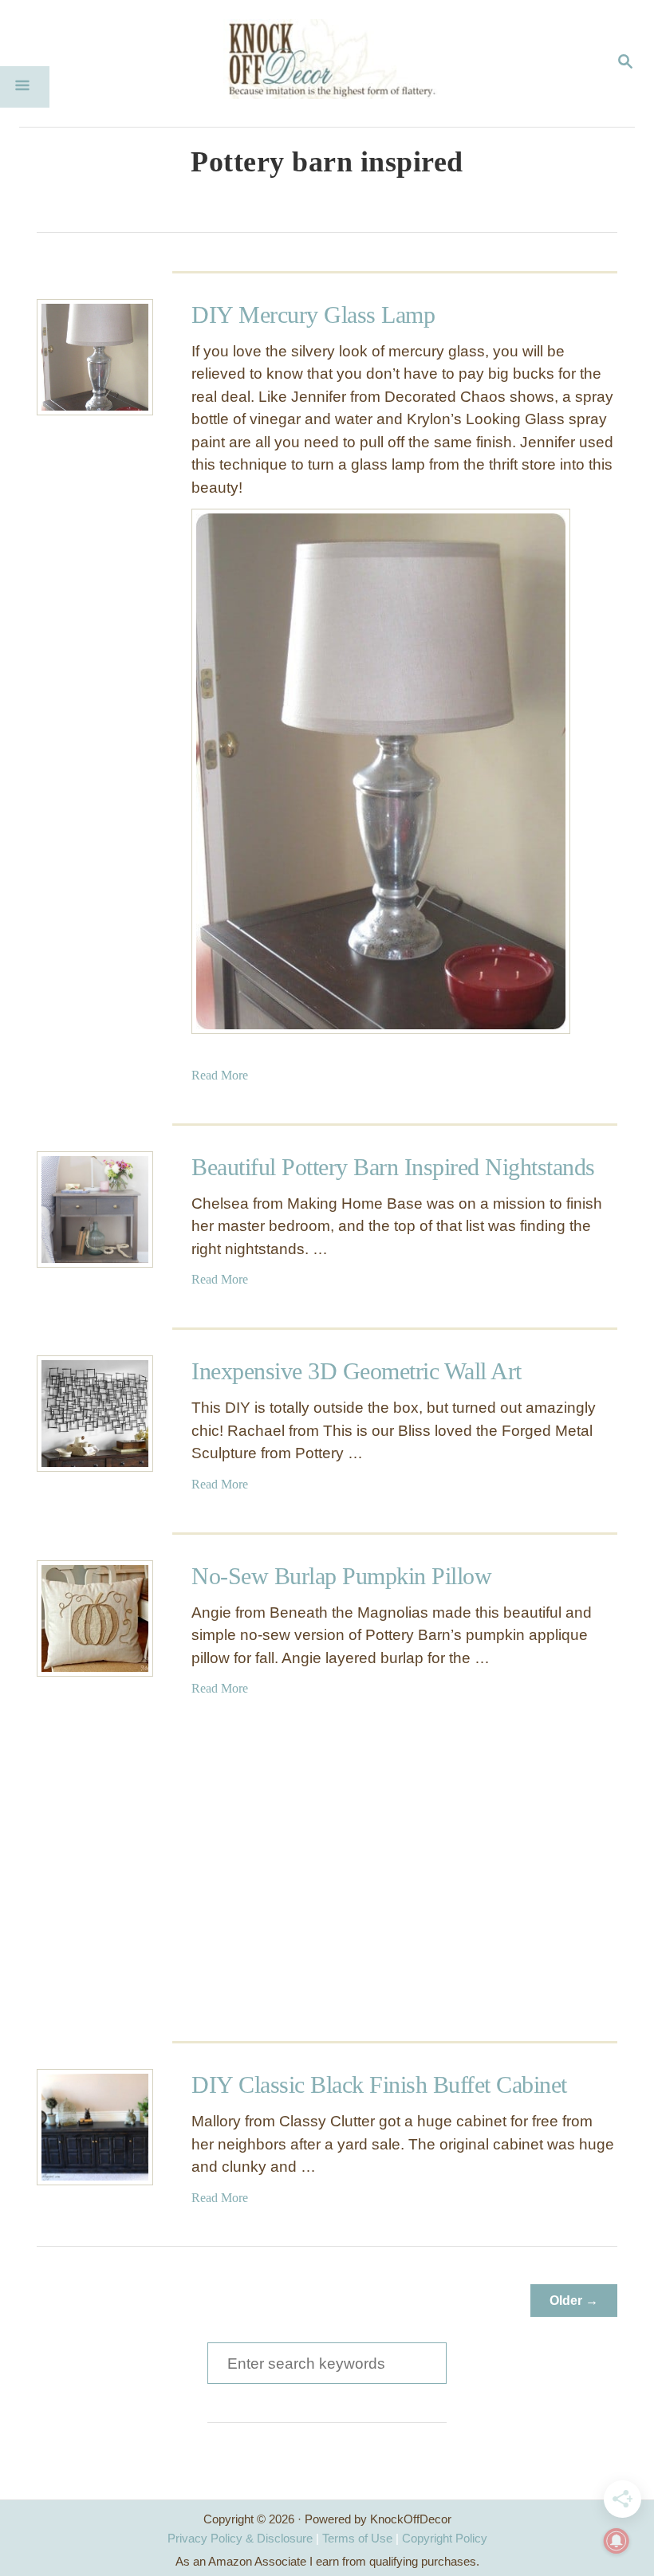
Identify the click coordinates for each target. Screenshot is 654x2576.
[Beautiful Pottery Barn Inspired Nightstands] (95, 1209)
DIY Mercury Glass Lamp (313, 315)
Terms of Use (357, 2538)
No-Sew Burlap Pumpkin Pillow (341, 1576)
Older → (574, 2301)
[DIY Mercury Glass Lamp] (95, 357)
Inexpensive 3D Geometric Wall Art (357, 1371)
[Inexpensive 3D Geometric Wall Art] (95, 1414)
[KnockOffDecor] (339, 63)
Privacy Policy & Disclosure (240, 2538)
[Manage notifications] (617, 2541)
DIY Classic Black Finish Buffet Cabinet (379, 2084)
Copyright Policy (445, 2538)
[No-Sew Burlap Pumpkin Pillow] (95, 1618)
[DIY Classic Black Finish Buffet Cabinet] (95, 2127)
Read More (220, 1075)
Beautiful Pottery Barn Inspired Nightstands (393, 1167)
